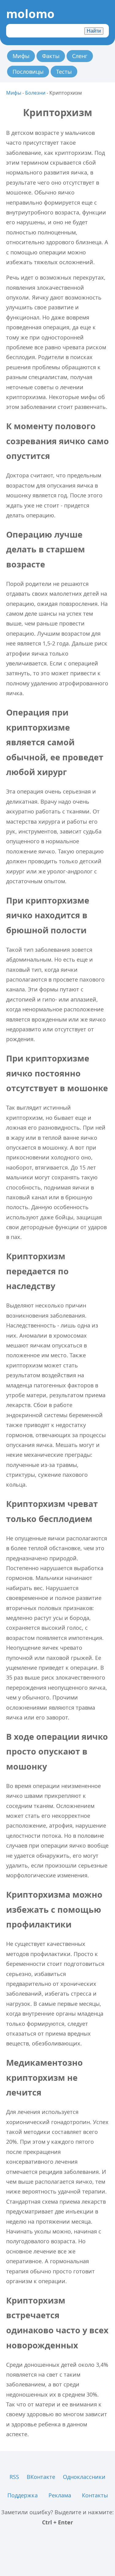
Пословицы (28, 72)
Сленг (80, 56)
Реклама (60, 2495)
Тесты (64, 72)
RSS (14, 2477)
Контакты (95, 2495)
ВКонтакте (41, 2477)
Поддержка (23, 2495)
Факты (51, 56)
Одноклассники (84, 2477)
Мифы (21, 56)
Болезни (35, 93)
